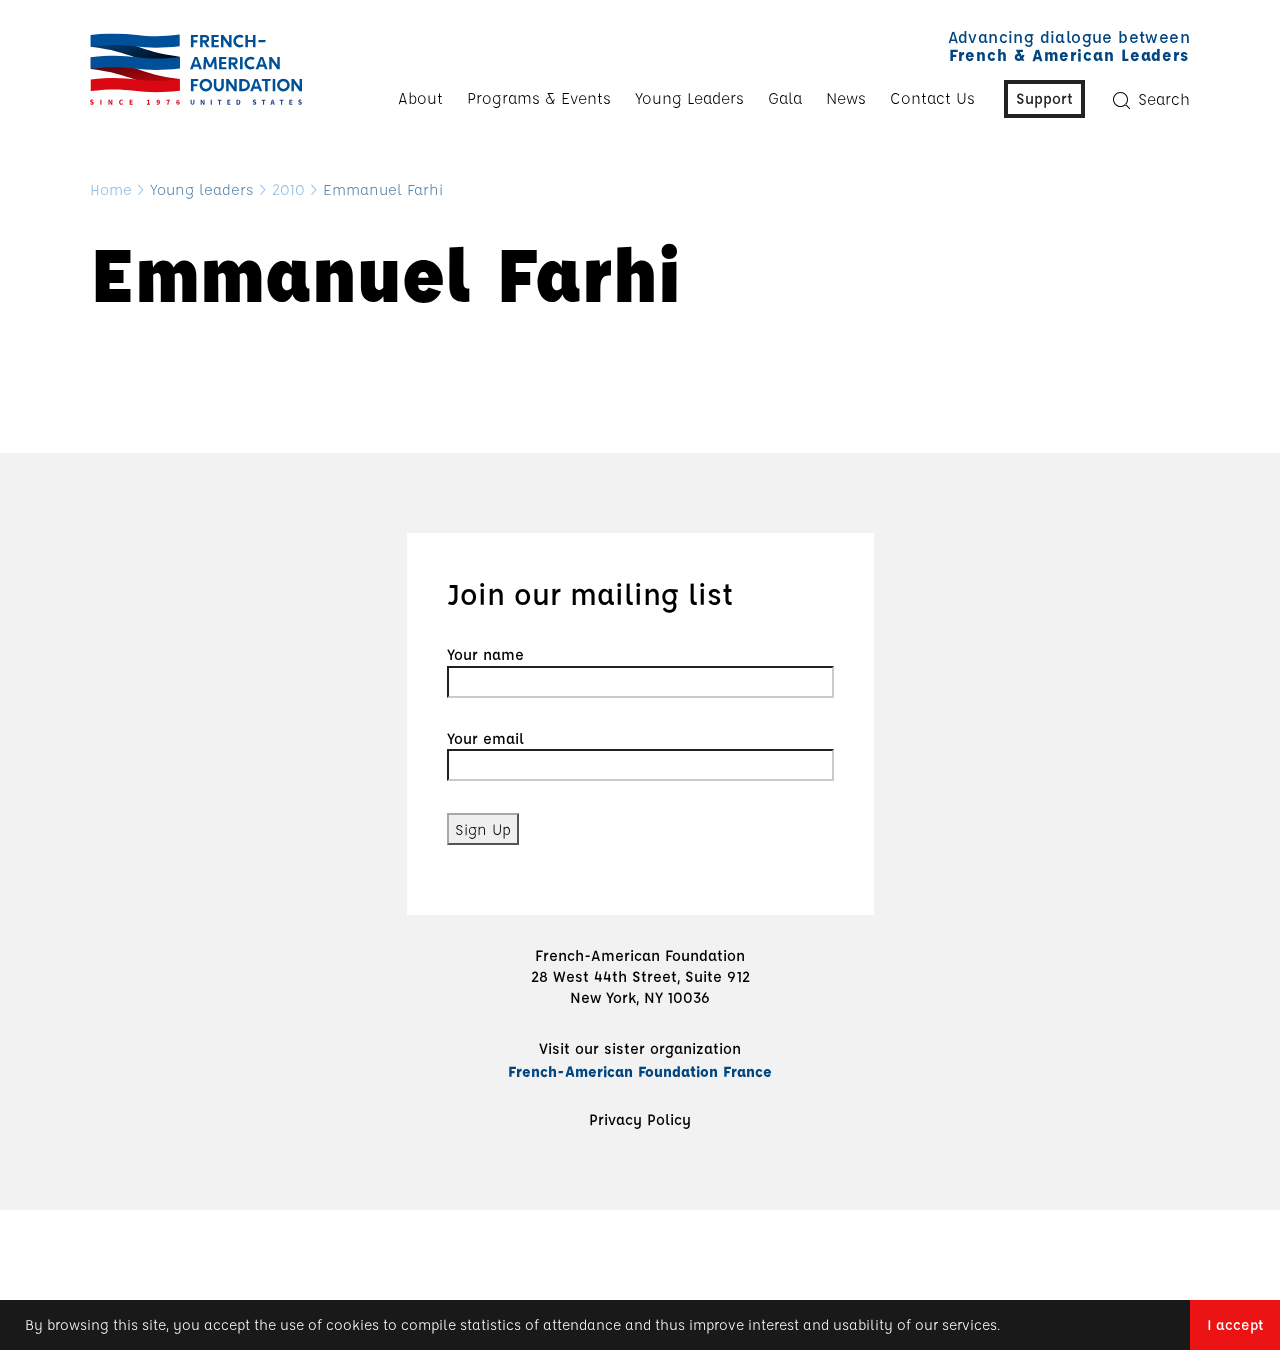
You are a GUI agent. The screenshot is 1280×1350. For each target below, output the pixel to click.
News (846, 98)
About (420, 98)
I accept (1235, 1324)
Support (1044, 98)
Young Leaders (689, 98)
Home (111, 189)
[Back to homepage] (191, 69)
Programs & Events (539, 98)
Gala (785, 98)
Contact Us (932, 98)
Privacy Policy (640, 1119)
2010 (288, 189)
